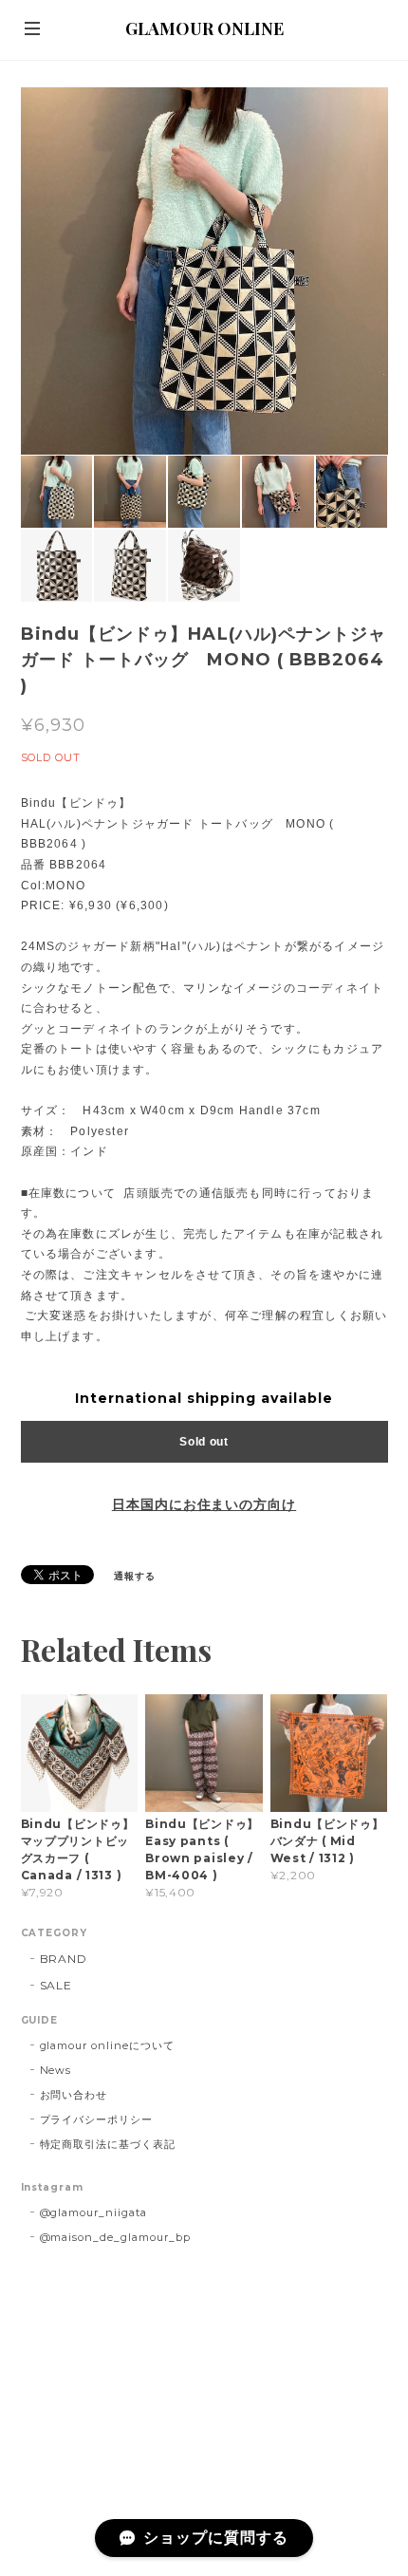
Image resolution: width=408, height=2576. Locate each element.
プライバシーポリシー (97, 2119)
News (56, 2070)
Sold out (204, 1442)
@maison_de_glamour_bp (115, 2237)
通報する (135, 1576)
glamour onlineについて (107, 2045)
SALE (56, 1985)
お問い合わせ (74, 2095)
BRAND (64, 1959)
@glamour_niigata (93, 2212)
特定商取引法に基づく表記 (108, 2144)
